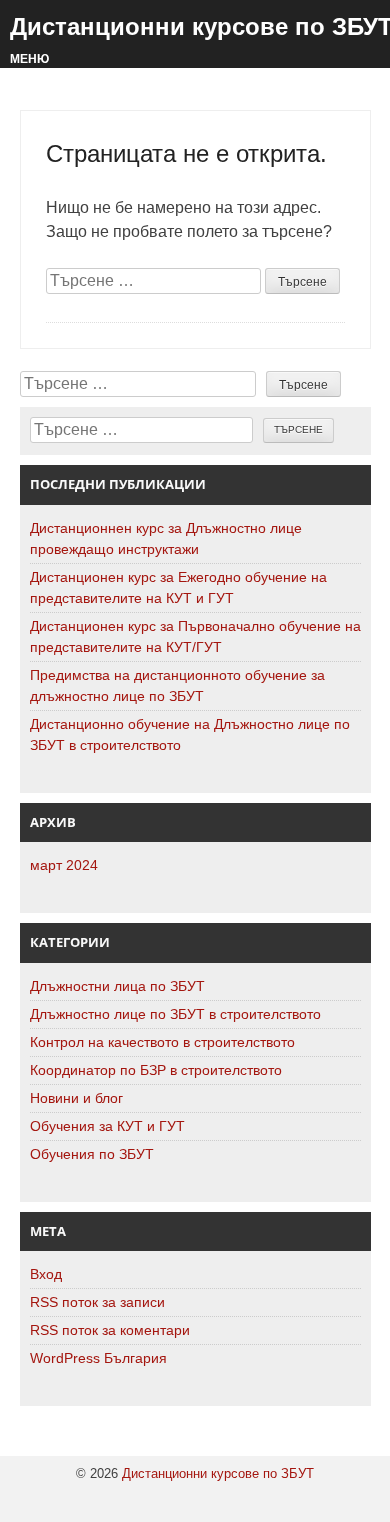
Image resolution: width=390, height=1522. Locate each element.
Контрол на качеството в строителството (162, 1042)
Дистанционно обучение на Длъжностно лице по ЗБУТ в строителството (190, 734)
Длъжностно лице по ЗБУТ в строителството (175, 1014)
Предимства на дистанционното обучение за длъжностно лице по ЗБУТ (177, 685)
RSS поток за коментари (110, 1330)
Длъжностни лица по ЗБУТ (117, 986)
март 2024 (64, 865)
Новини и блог (76, 1098)
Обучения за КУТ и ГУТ (107, 1126)
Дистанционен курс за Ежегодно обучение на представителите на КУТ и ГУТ (178, 587)
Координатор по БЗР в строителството (156, 1070)
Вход (46, 1274)
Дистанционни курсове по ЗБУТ (218, 1473)
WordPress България (98, 1358)
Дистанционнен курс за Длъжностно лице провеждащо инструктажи (166, 538)
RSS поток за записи (97, 1302)
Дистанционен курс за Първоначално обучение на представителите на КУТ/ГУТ (195, 636)
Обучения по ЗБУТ (92, 1154)
